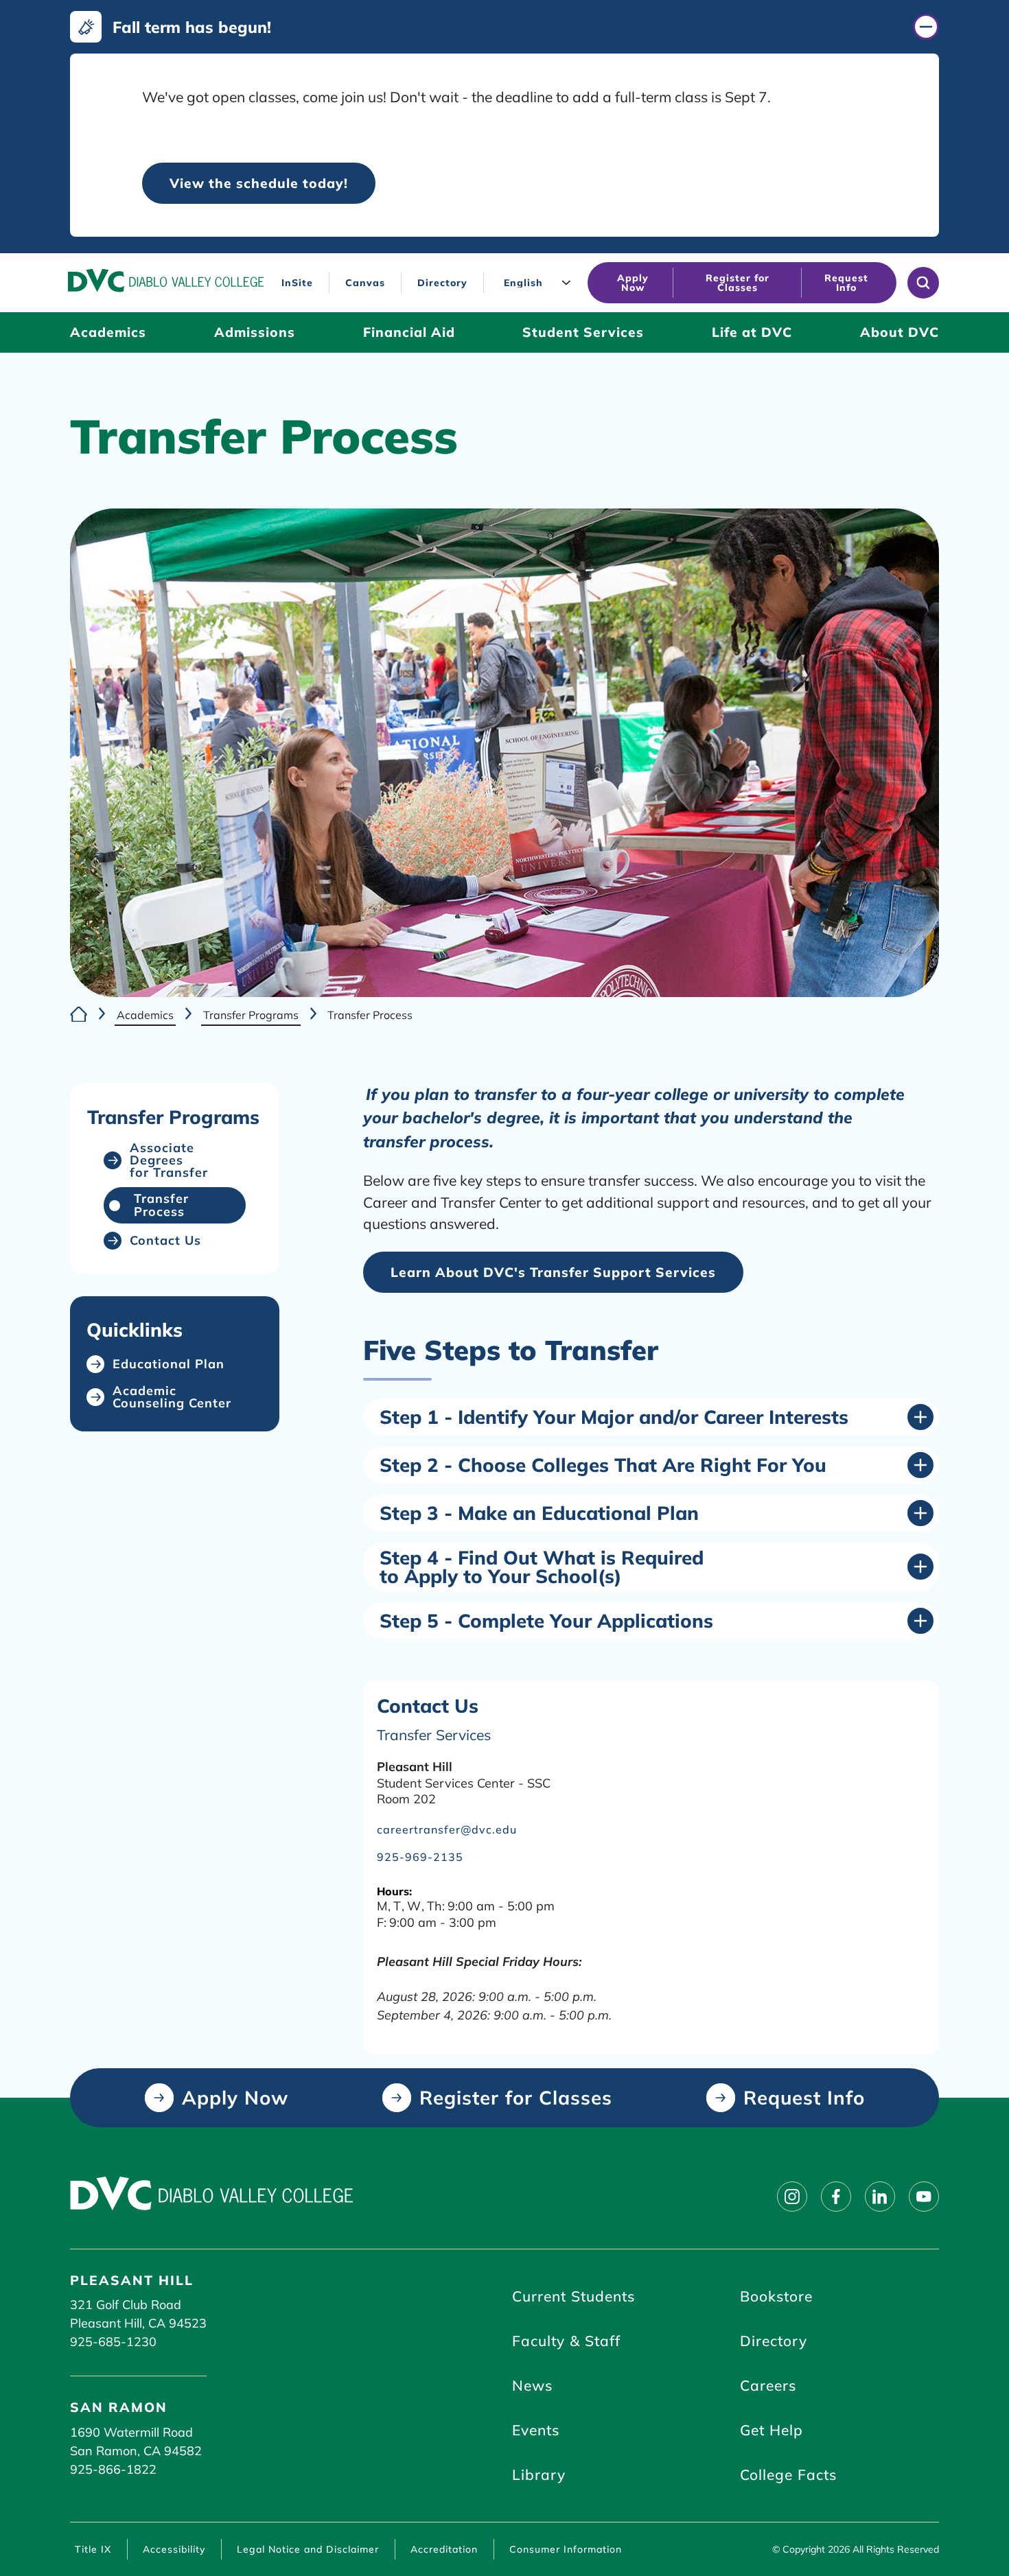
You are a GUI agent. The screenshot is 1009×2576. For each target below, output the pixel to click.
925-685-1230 (113, 2342)
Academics (145, 1015)
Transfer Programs (251, 1015)
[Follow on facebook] (836, 2197)
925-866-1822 (113, 2469)
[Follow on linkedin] (880, 2197)
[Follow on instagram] (792, 2197)
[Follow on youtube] (924, 2197)
